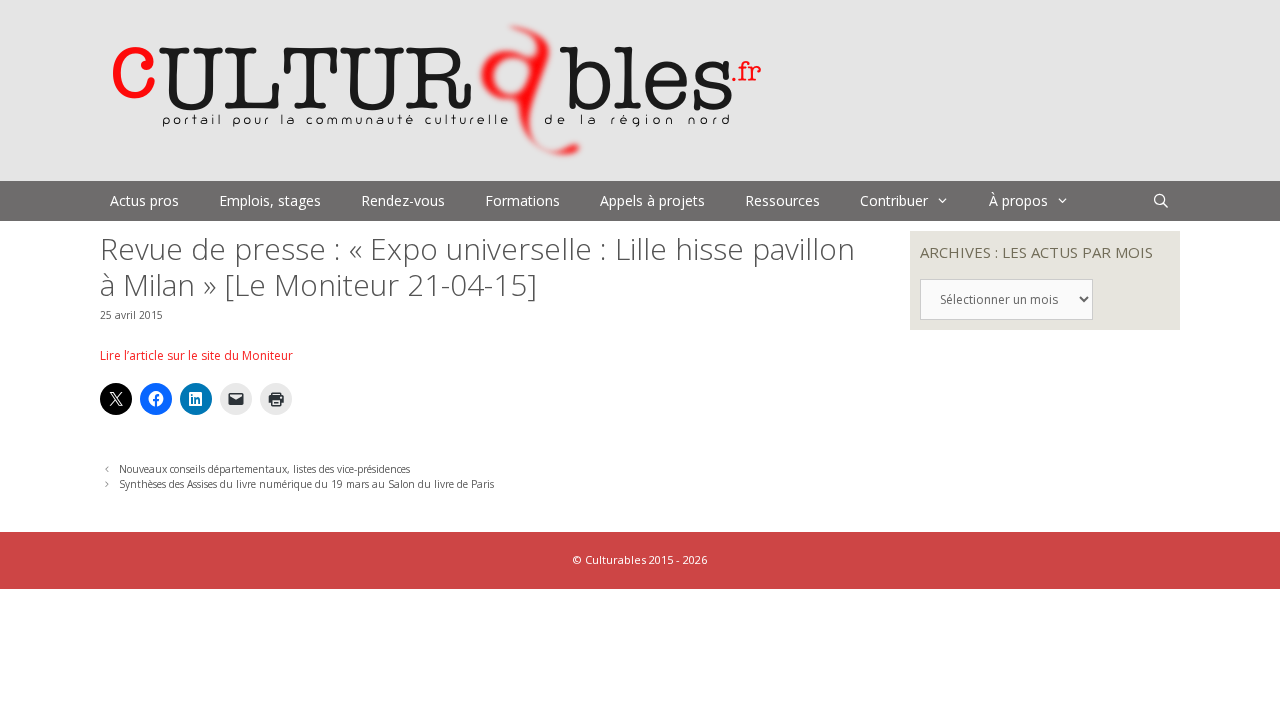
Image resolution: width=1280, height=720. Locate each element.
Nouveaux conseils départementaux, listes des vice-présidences (264, 469)
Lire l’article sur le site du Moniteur (196, 355)
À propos (1018, 200)
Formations (522, 200)
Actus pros (144, 200)
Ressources (782, 200)
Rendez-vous (403, 200)
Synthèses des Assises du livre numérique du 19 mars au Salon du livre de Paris (306, 484)
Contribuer (894, 200)
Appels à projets (652, 200)
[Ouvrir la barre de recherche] (1161, 201)
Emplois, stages (270, 200)
